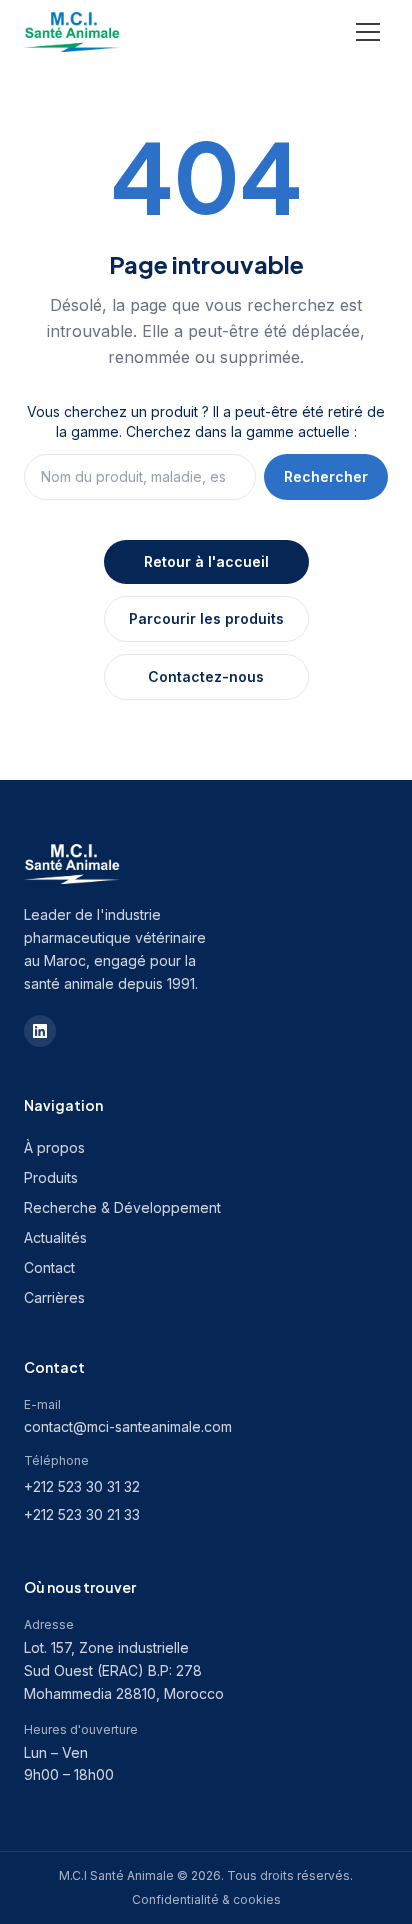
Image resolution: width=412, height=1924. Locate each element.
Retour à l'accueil (206, 561)
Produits (51, 1177)
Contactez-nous (206, 676)
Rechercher (326, 476)
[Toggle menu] (368, 32)
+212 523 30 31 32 (82, 1486)
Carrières (54, 1297)
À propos (54, 1147)
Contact (49, 1267)
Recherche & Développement (122, 1207)
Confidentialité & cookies (206, 1899)
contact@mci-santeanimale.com (128, 1426)
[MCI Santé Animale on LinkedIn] (40, 1031)
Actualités (55, 1237)
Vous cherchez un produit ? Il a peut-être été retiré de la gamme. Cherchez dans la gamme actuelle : (206, 421)
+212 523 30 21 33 (82, 1514)
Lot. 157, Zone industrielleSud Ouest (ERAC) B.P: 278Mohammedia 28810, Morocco (124, 1670)
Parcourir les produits (206, 618)
